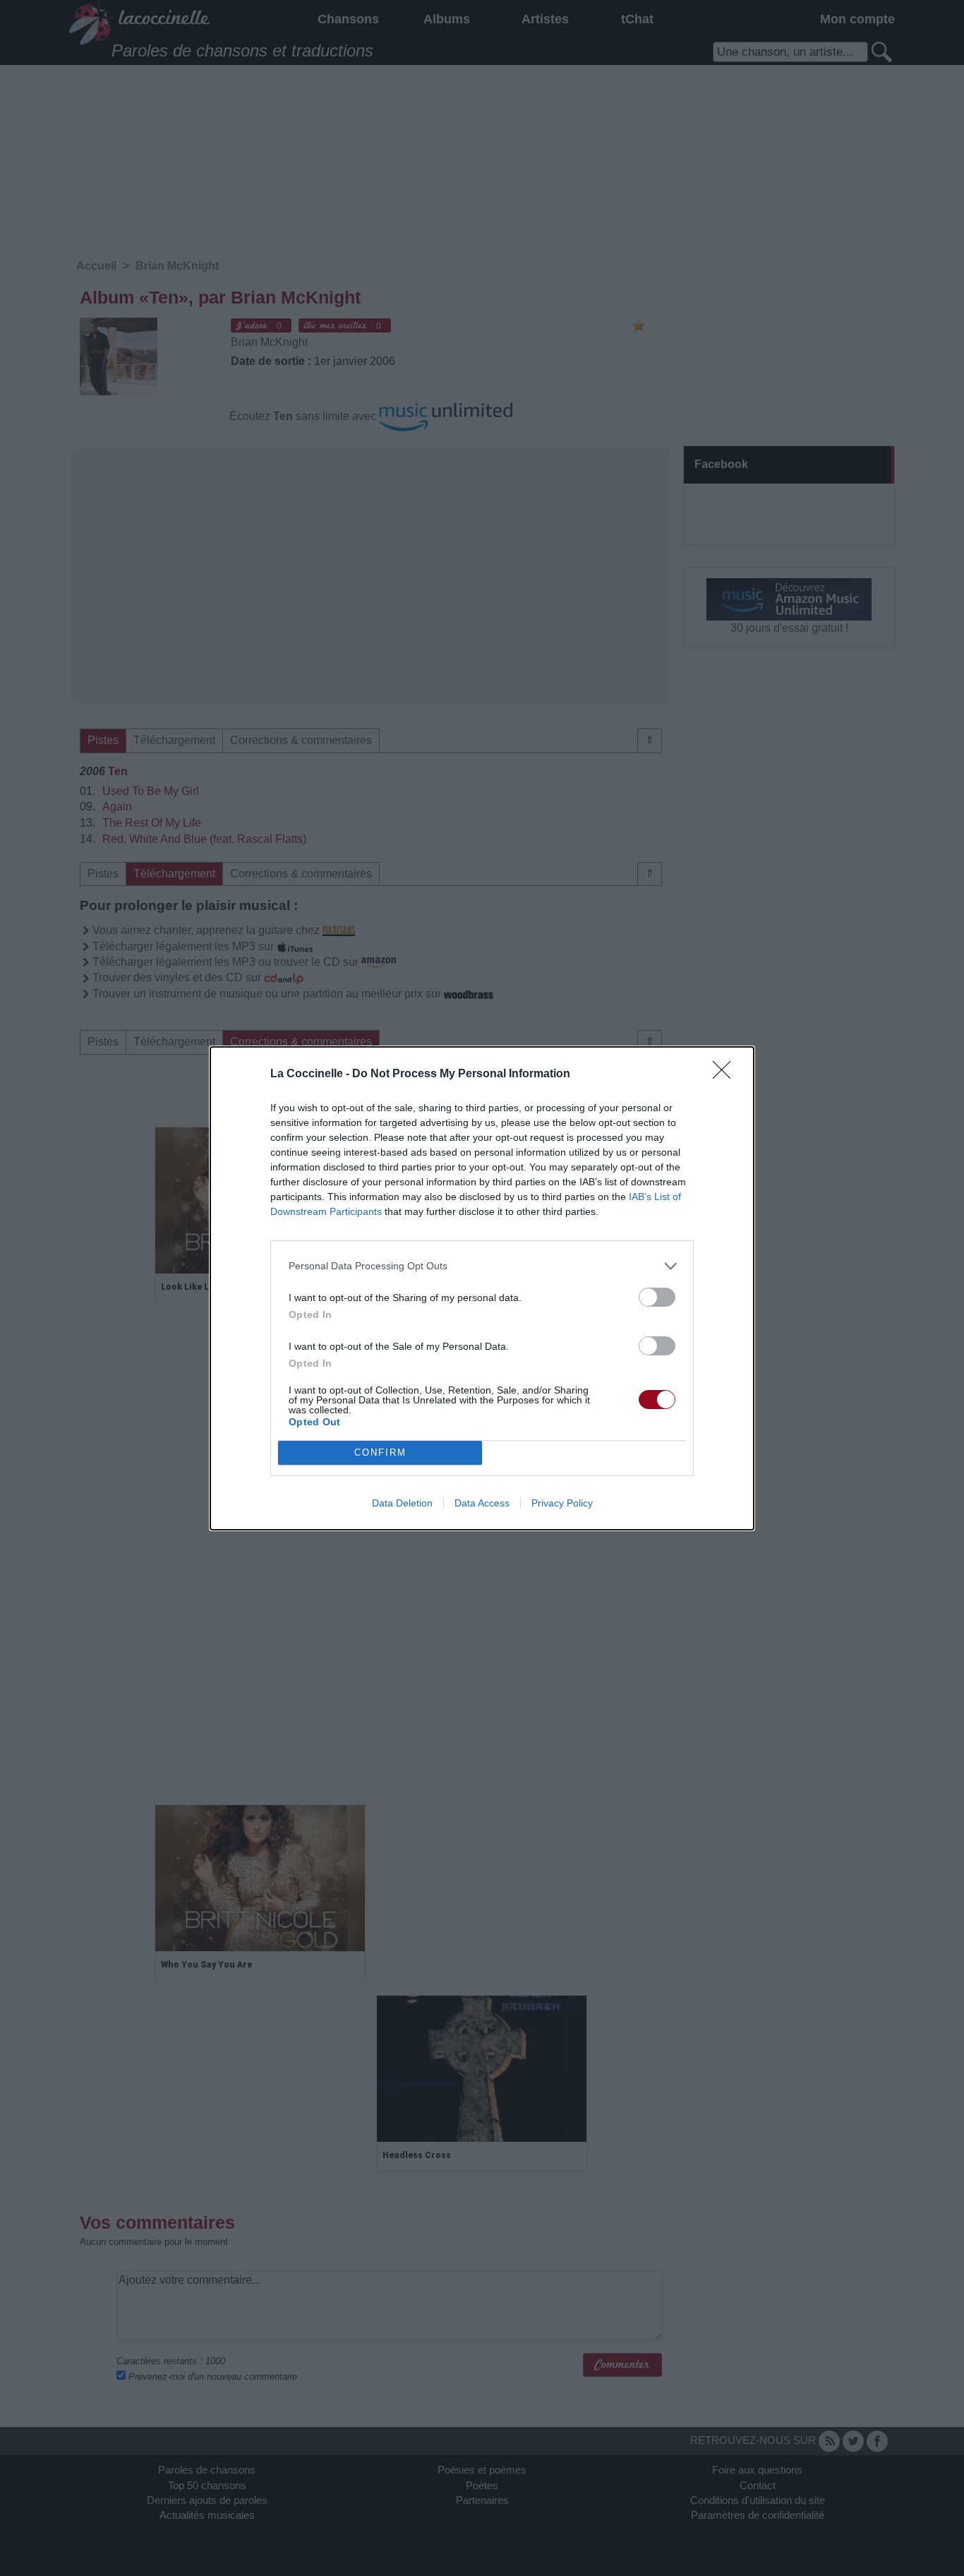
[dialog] (482, 1288)
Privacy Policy (562, 1503)
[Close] (726, 1074)
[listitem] (482, 1266)
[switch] (657, 1297)
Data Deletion (402, 1503)
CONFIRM (380, 1452)
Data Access (482, 1503)
